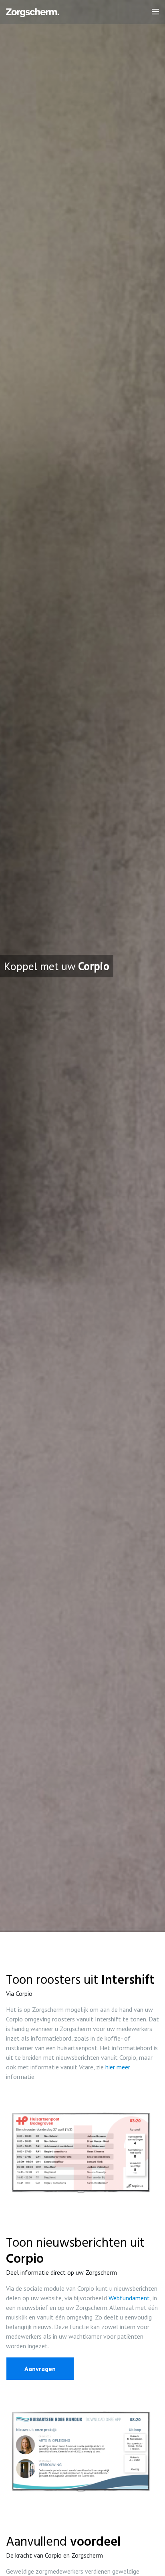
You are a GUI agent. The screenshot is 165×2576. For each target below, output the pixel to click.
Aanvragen (40, 2369)
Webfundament (129, 2298)
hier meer (118, 2067)
